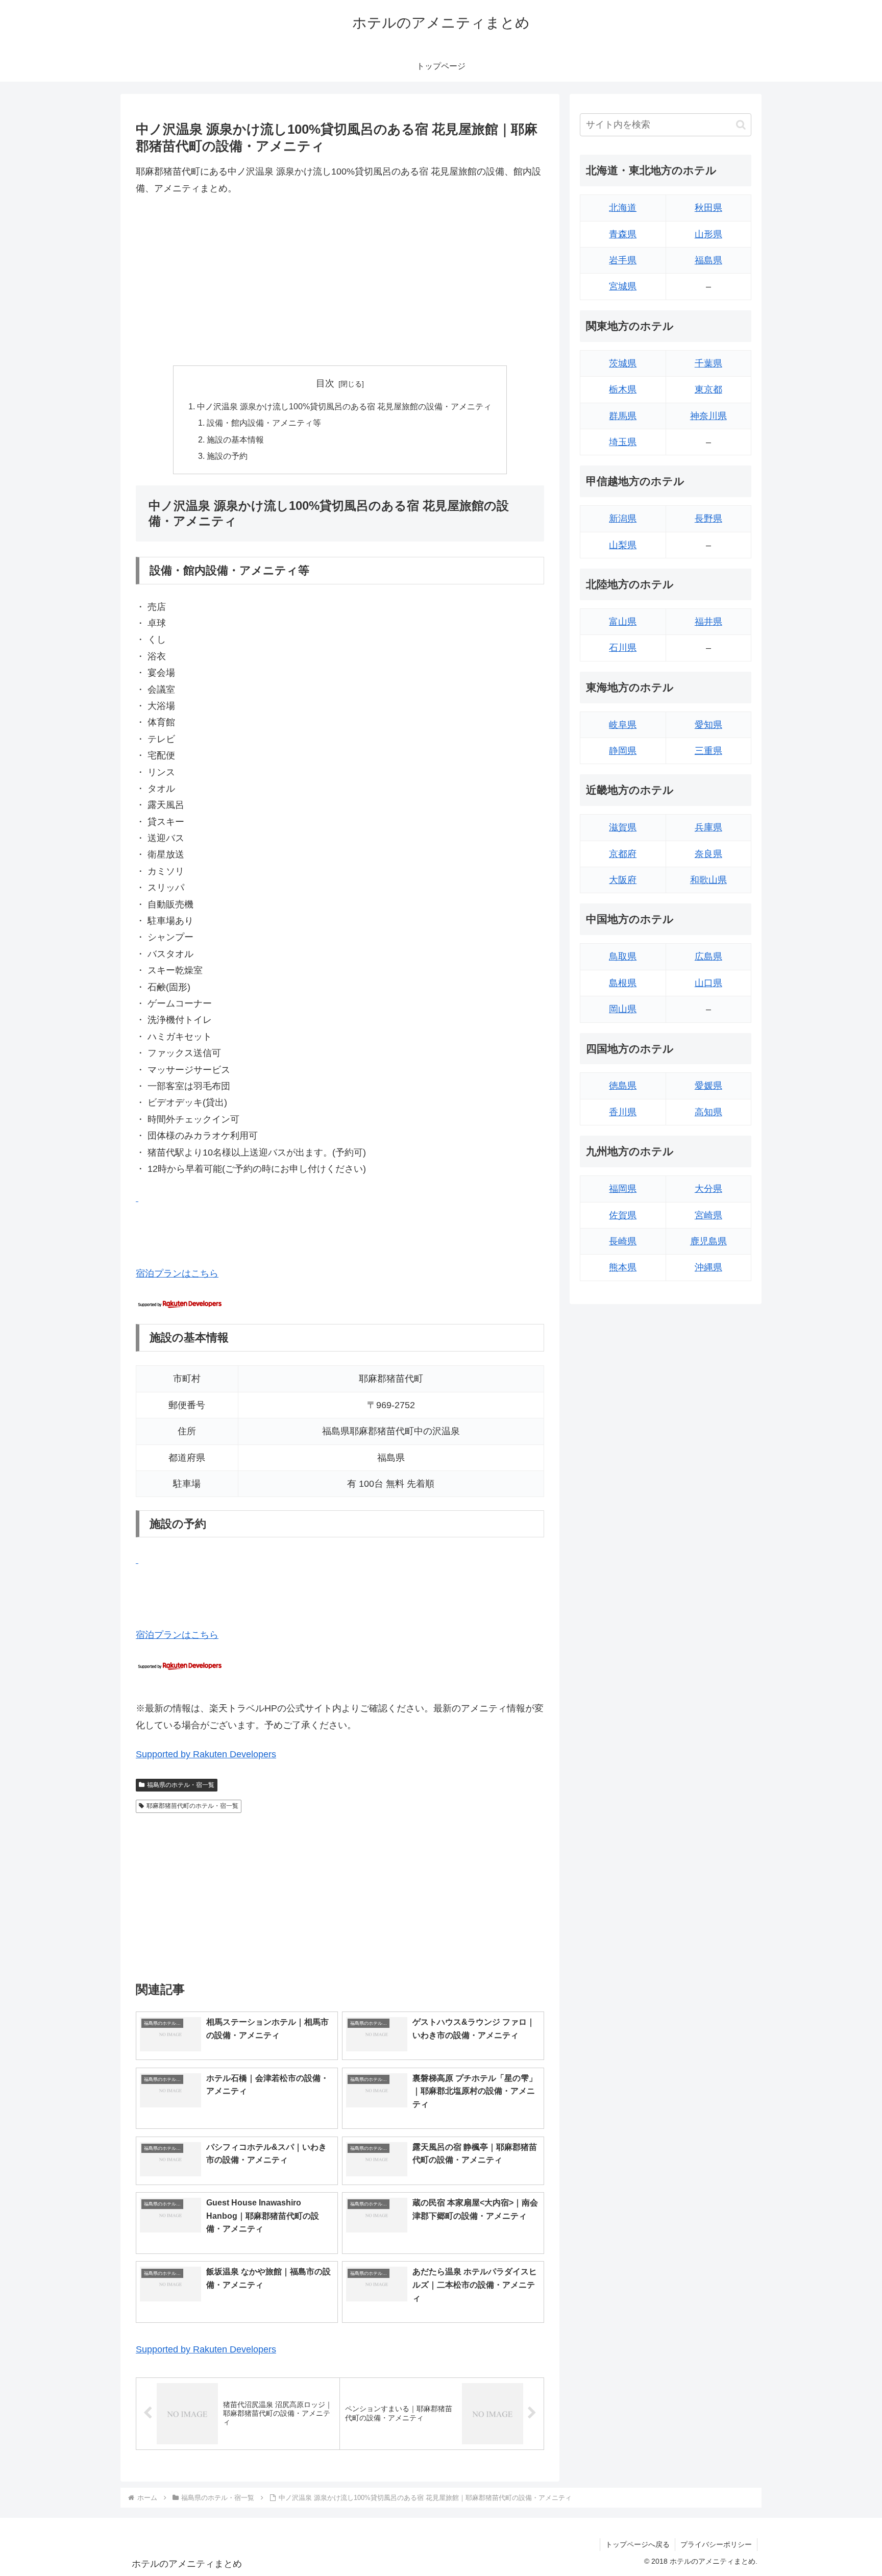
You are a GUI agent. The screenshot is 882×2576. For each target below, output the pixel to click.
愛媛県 (708, 1086)
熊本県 (623, 1267)
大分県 (708, 1189)
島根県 (623, 983)
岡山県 (623, 1009)
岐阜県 (623, 725)
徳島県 (623, 1086)
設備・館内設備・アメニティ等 (264, 423)
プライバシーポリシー (716, 2544)
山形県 (708, 234)
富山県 (623, 622)
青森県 (623, 234)
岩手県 (623, 260)
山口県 (708, 983)
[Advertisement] (340, 281)
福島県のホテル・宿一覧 (181, 1785)
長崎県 (623, 1241)
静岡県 (623, 751)
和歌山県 (708, 880)
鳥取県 (623, 956)
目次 (325, 383)
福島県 (708, 260)
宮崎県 (708, 1215)
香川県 (623, 1112)
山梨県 (623, 545)
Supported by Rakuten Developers (206, 1754)
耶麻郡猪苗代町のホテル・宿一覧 (192, 1806)
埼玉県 (623, 442)
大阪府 (623, 880)
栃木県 (623, 389)
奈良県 (708, 854)
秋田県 (708, 208)
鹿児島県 (708, 1241)
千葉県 (708, 363)
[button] (741, 125)
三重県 (708, 751)
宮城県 (623, 286)
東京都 (708, 389)
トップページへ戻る (638, 2544)
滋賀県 (623, 827)
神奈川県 (708, 416)
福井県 (708, 622)
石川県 (623, 648)
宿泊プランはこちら (177, 1273)
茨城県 (623, 363)
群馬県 (623, 416)
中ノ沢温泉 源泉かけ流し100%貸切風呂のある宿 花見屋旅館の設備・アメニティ (344, 406)
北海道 (623, 208)
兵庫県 (708, 827)
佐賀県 (623, 1215)
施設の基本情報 (235, 439)
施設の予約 (227, 456)
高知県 (708, 1112)
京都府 (623, 854)
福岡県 (623, 1189)
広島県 (708, 956)
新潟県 (623, 519)
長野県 (708, 519)
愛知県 (708, 725)
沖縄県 (708, 1267)
